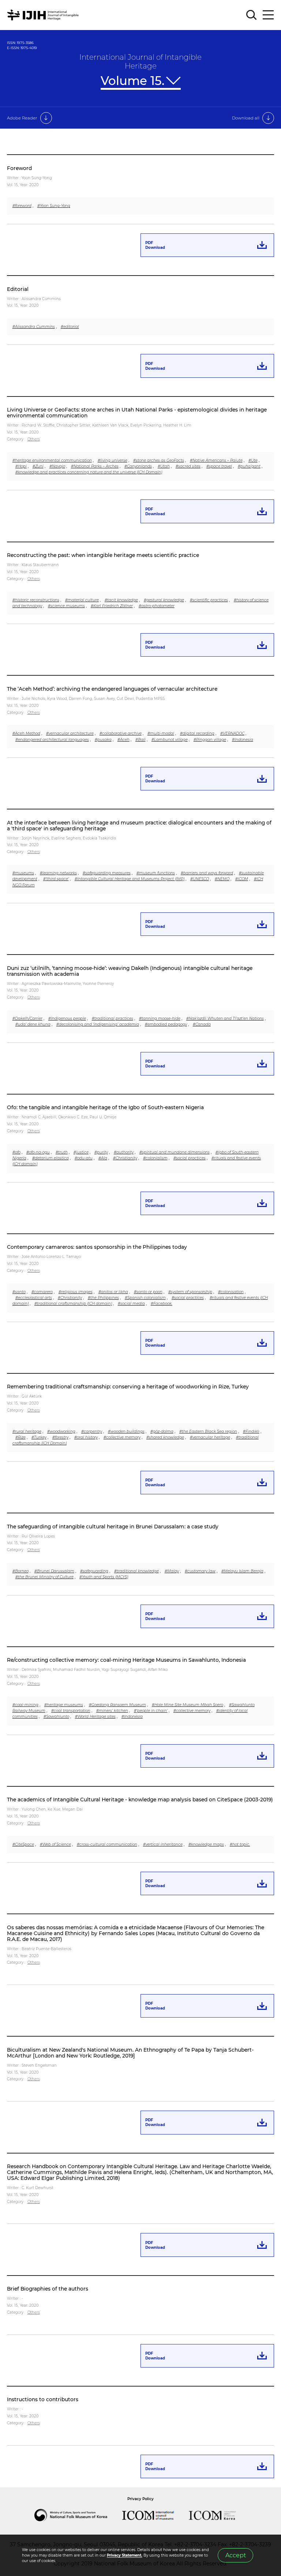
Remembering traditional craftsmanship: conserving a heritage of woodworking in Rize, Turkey (128, 1387)
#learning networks (58, 873)
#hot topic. (240, 1844)
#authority (124, 1152)
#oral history (86, 1437)
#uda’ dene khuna (33, 1024)
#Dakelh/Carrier (27, 1018)
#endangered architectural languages (52, 740)
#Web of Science (55, 1844)
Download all (246, 118)
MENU (268, 15)
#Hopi (21, 466)
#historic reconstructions (36, 600)
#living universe (113, 460)
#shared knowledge (165, 1437)
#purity (101, 1152)
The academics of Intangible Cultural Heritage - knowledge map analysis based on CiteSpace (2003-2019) (140, 1800)
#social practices (190, 1158)
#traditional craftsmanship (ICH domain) (73, 1304)
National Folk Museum (78, 2515)
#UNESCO (200, 879)
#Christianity (125, 1158)
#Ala (103, 1158)
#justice (81, 1152)
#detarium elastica (50, 1158)
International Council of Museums (156, 2515)
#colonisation (231, 1292)
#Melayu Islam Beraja (242, 1571)
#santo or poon (148, 1292)
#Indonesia (243, 740)
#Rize (20, 1437)
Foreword (19, 168)
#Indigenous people (67, 1018)
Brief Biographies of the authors (48, 2289)
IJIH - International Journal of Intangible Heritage (44, 15)
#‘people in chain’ (151, 1711)
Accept (236, 2555)
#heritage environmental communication (52, 460)
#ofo (16, 1152)
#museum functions (156, 873)
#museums (23, 873)
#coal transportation (71, 1711)
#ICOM (242, 879)
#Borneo (20, 1571)
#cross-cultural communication (107, 1844)
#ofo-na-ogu (38, 1152)
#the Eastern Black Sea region (208, 1431)
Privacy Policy (140, 2499)
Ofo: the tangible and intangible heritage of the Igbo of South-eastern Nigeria (105, 1107)
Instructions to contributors (43, 2399)
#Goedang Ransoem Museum (117, 1705)
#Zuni (38, 466)
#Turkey (39, 1437)
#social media (131, 1304)
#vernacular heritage (210, 1437)
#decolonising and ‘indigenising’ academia (98, 1024)
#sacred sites (188, 466)
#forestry (60, 1437)
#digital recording (197, 733)
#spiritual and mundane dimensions (175, 1152)
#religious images (76, 1292)
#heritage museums (64, 1705)
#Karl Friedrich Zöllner (112, 606)
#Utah (164, 466)
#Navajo (57, 466)
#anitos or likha (113, 1292)
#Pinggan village (210, 740)
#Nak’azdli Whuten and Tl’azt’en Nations (225, 1018)
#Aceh (123, 740)
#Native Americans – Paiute (216, 460)
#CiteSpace (23, 1844)
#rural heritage (27, 1431)
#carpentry (92, 1431)
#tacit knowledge (121, 600)
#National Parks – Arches (95, 466)
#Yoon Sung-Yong (54, 206)
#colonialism (155, 1158)
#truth (62, 1152)
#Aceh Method (26, 733)
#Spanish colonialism (145, 1298)
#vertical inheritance (163, 1844)
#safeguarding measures (107, 873)
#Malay (172, 1571)
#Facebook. (162, 1304)
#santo (19, 1292)
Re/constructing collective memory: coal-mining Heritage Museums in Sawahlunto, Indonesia (126, 1660)
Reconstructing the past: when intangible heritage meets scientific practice (103, 555)
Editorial (18, 289)
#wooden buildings (126, 1431)
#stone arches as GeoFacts (159, 460)
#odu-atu (84, 1158)
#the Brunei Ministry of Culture (44, 1577)
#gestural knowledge (164, 600)
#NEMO (222, 879)
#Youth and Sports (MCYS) (104, 1577)
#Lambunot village (170, 740)
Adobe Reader (22, 118)
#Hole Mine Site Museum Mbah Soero (188, 1705)
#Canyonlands (138, 466)
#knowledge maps (206, 1844)
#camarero (42, 1292)
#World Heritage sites (95, 1717)
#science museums (66, 606)
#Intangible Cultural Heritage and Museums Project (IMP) (130, 879)
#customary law (200, 1571)
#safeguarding (94, 1571)
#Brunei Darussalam (54, 1571)
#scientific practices (209, 600)
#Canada (202, 1024)
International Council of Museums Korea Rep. (220, 2515)
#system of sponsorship (190, 1292)
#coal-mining (25, 1705)
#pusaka (103, 740)
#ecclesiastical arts (34, 1298)
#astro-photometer (157, 606)
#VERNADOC (232, 733)
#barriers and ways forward (207, 873)
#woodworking (61, 1431)
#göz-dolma (162, 1431)
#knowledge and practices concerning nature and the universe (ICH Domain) (89, 472)
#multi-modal (161, 733)
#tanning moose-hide (160, 1018)
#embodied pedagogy (166, 1024)
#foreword (22, 206)
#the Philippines (103, 1298)
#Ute (253, 460)
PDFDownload (155, 245)
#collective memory (122, 1437)
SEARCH (252, 15)
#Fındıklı (251, 1431)
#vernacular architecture (70, 733)
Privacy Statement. (125, 2555)
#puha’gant (249, 466)
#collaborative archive (121, 733)
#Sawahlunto (56, 1717)
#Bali (140, 740)
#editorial (70, 327)
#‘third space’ (56, 879)
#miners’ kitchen (112, 1711)
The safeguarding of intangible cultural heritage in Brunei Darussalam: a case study (113, 1527)
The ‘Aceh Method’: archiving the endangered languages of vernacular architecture (112, 689)
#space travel (219, 466)
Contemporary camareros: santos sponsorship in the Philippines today (97, 1247)
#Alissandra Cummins (34, 327)
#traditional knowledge (136, 1571)
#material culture (82, 600)
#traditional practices (113, 1018)
